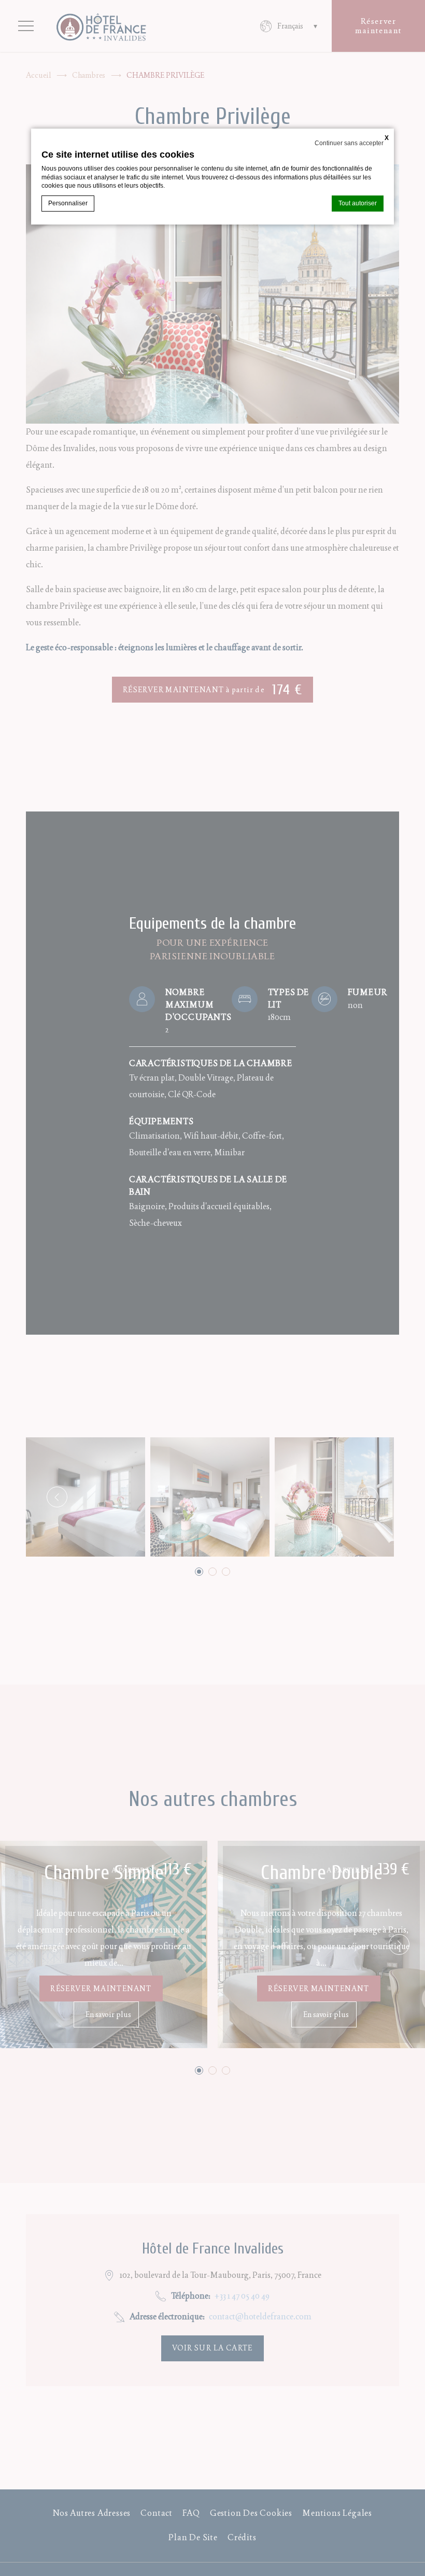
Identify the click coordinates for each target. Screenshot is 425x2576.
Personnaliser (68, 203)
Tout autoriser (358, 203)
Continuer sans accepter (349, 143)
